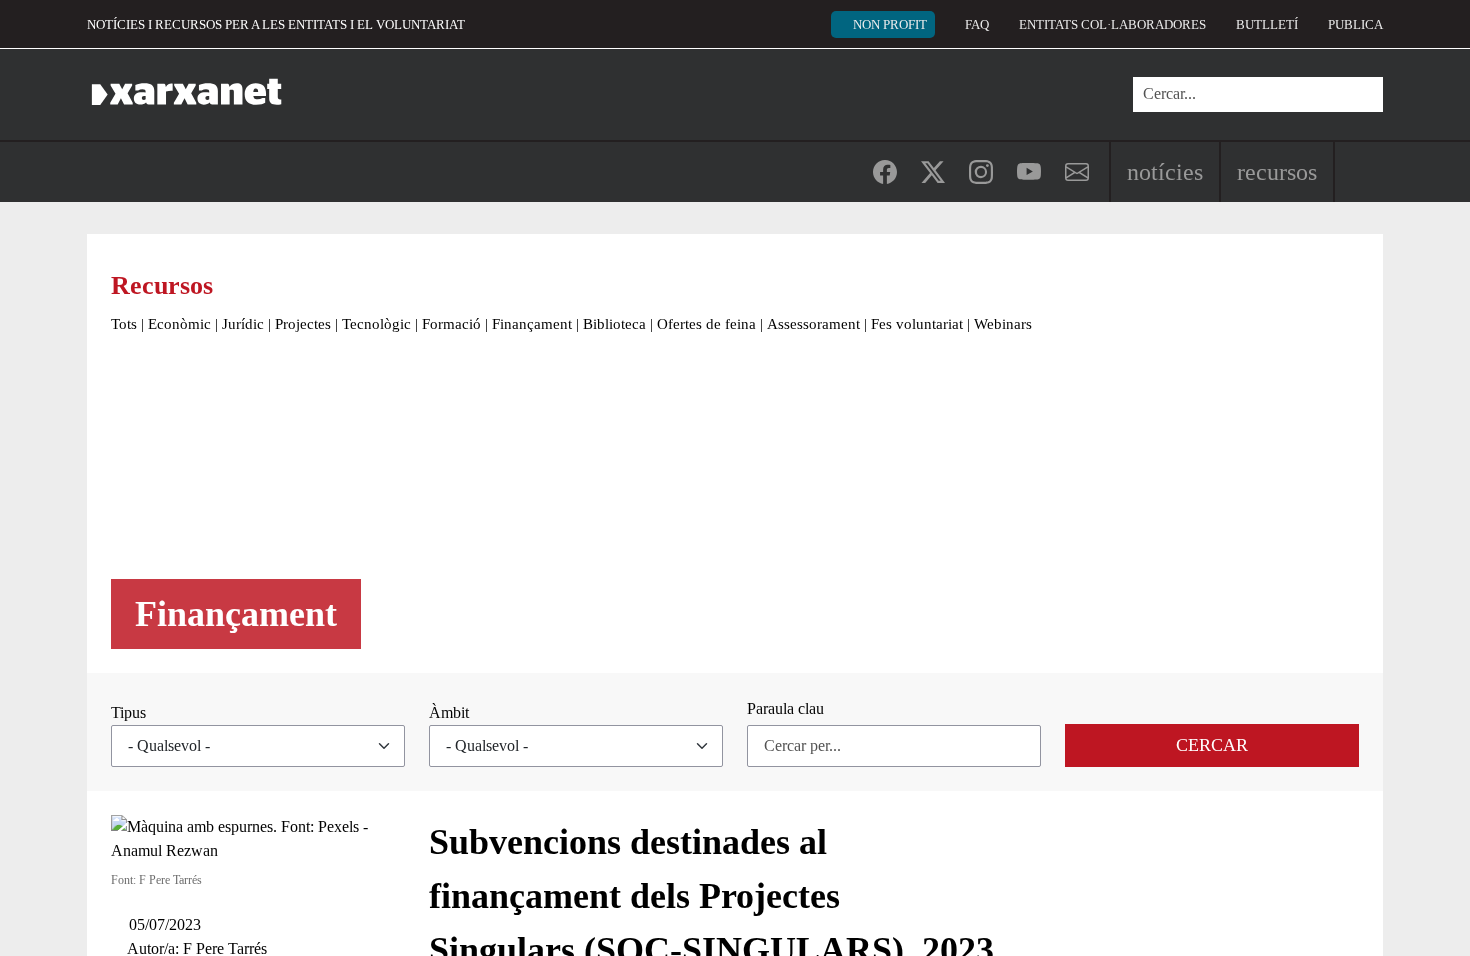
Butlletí (1267, 24)
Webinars (1003, 324)
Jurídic (243, 324)
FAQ (977, 24)
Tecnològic (376, 324)
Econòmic (179, 324)
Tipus (128, 712)
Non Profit (890, 24)
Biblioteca (614, 324)
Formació (451, 324)
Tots (124, 324)
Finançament (532, 324)
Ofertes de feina (706, 324)
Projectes (303, 324)
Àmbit (449, 712)
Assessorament (813, 324)
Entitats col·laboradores (1112, 24)
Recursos (1277, 172)
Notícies (1165, 172)
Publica (1355, 24)
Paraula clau (785, 708)
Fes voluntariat (917, 324)
